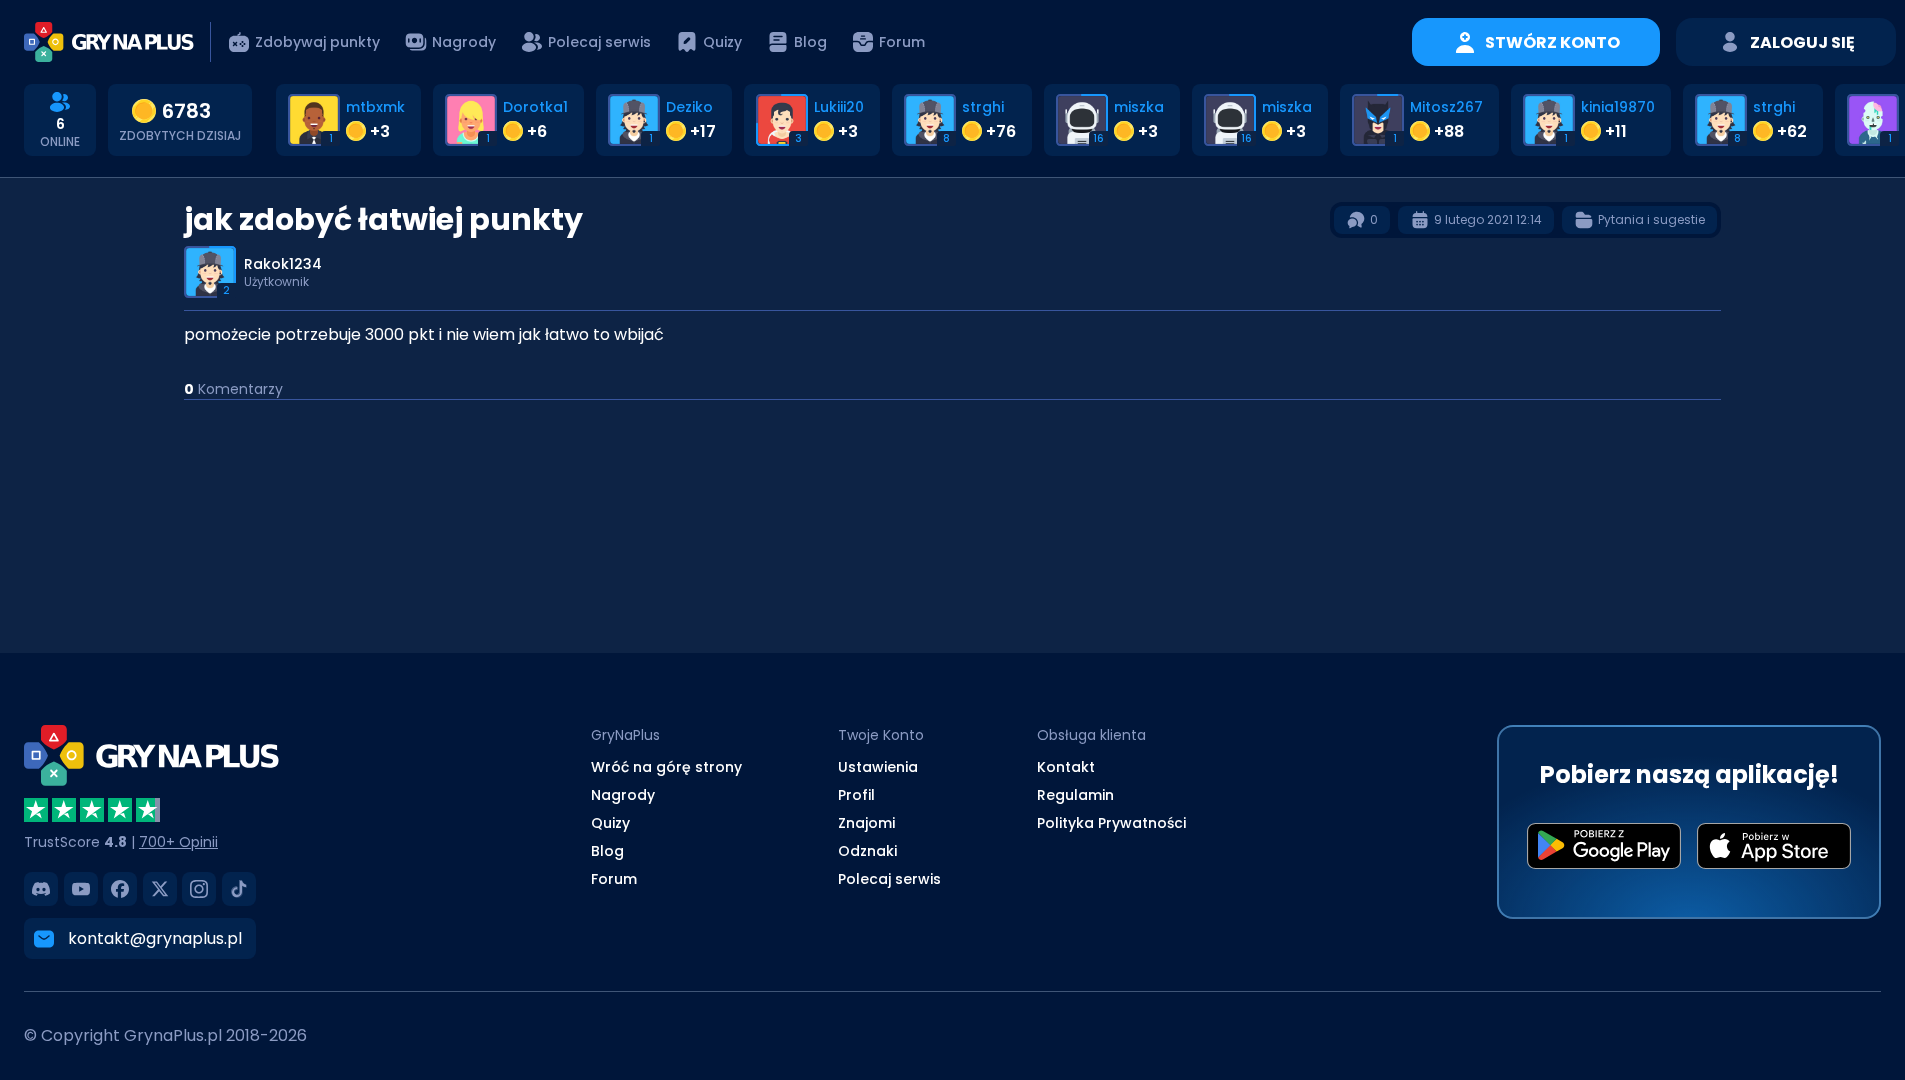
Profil (856, 795)
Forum (614, 879)
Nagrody (623, 795)
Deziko (689, 107)
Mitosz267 (1446, 107)
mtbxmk (375, 107)
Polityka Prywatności (1111, 823)
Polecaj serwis (889, 879)
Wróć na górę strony (666, 767)
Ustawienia (878, 767)
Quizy (610, 823)
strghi (983, 107)
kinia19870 (1618, 107)
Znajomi (866, 823)
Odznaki (867, 851)
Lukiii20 (839, 107)
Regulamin (1075, 795)
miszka (1139, 107)
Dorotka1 (535, 107)
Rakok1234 (283, 264)
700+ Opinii (178, 842)
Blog (607, 851)
